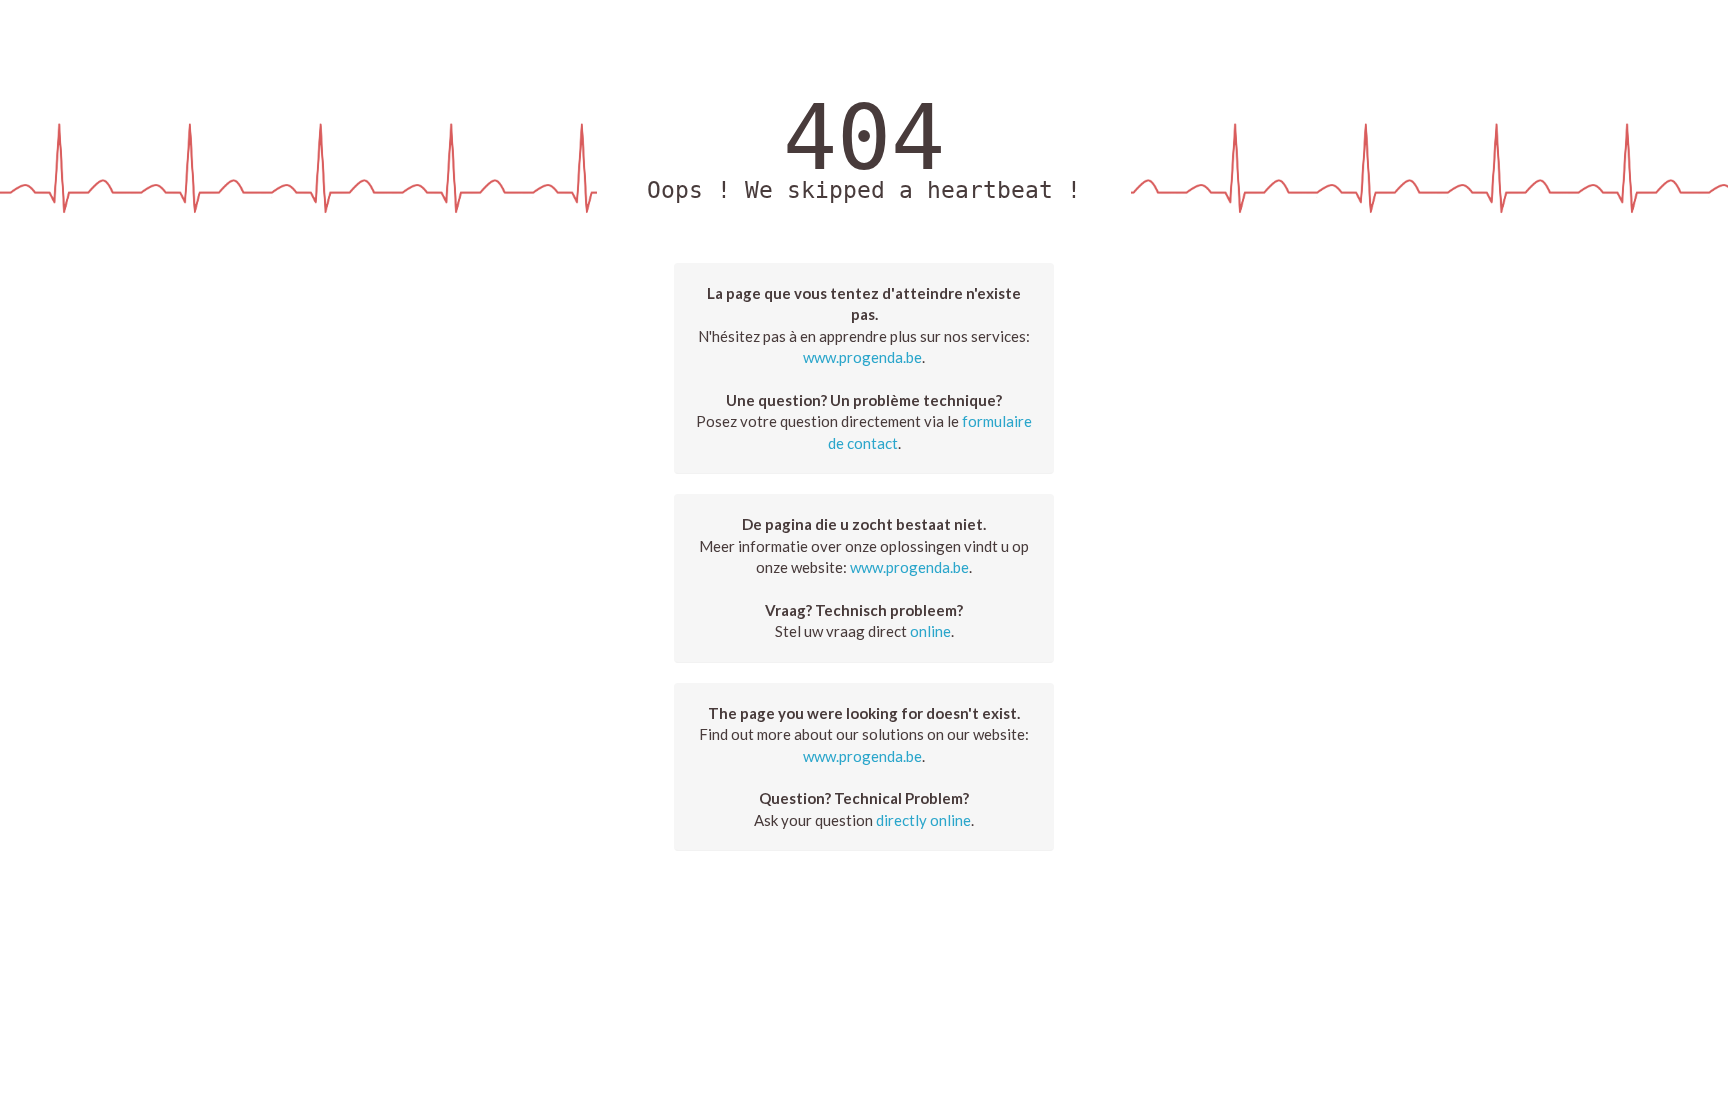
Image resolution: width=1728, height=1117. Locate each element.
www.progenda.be (862, 357)
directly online (923, 820)
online (930, 631)
